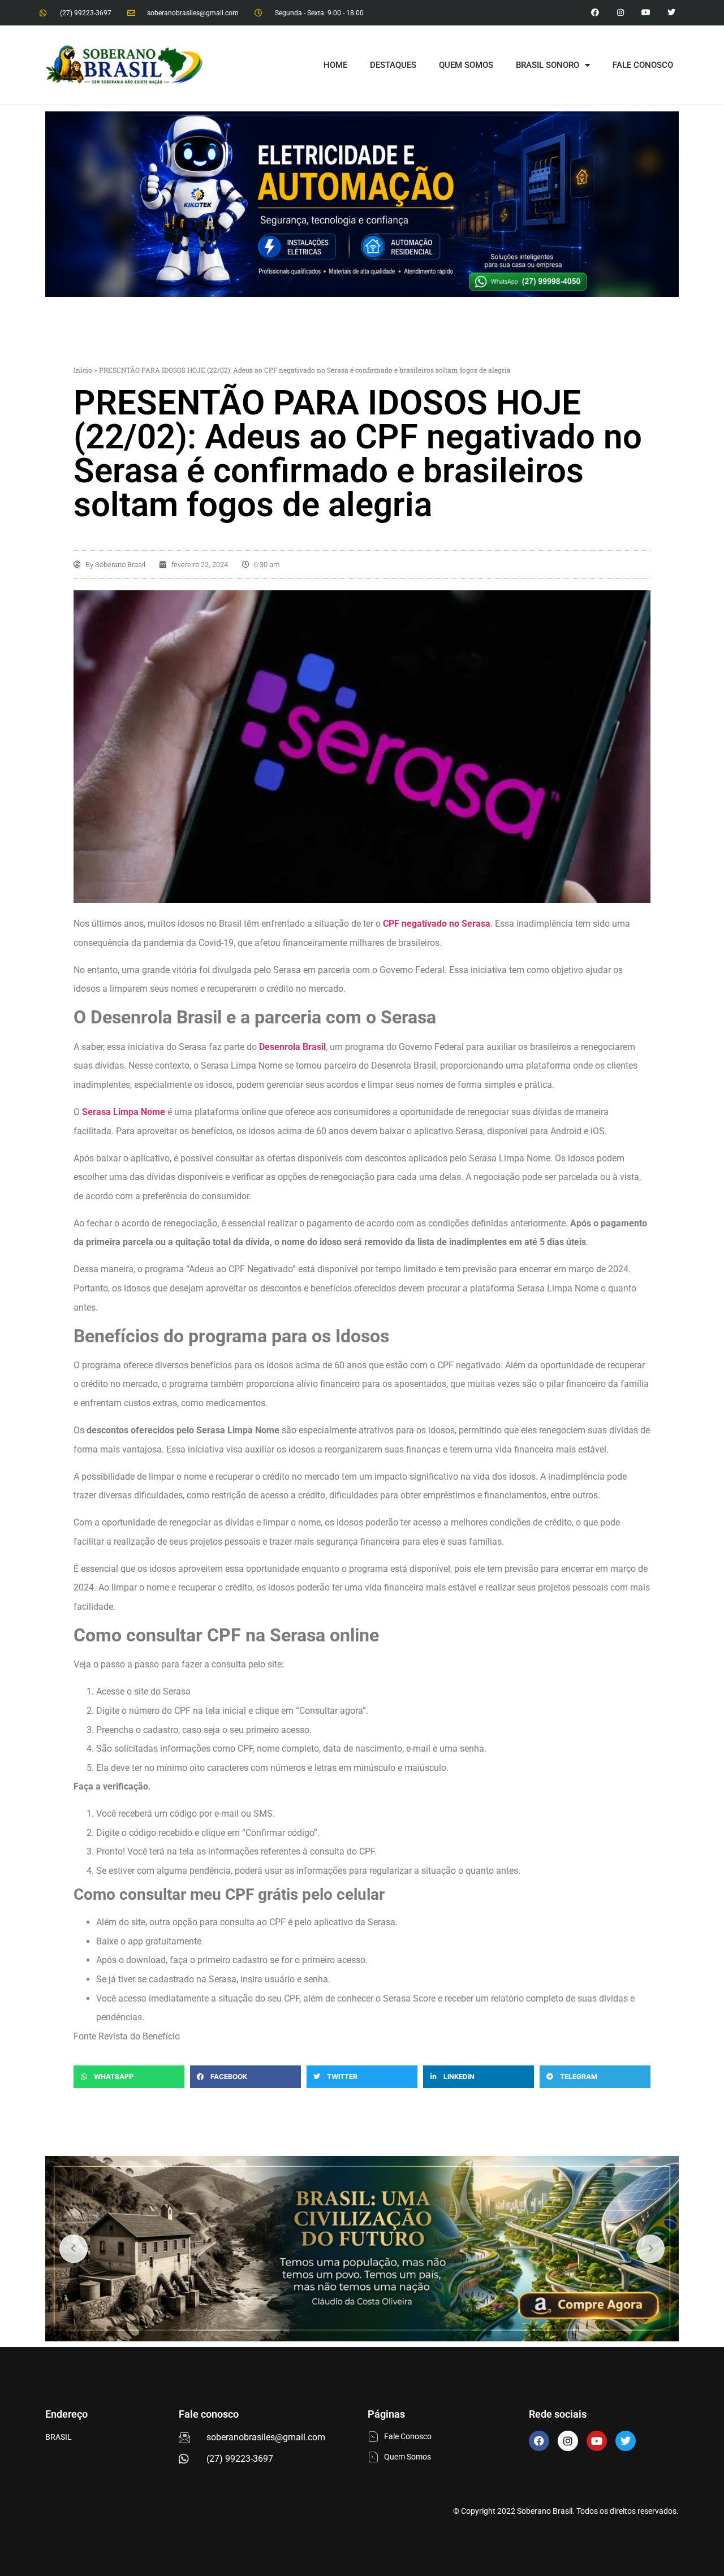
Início (83, 370)
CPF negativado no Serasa (437, 924)
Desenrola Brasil (292, 1047)
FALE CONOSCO (643, 65)
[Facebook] (539, 2441)
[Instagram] (621, 13)
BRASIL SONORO (548, 65)
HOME (335, 65)
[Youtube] (646, 13)
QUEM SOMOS (466, 65)
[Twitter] (671, 13)
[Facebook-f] (595, 13)
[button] (129, 2077)
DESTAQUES (393, 65)
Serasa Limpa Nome (124, 1112)
